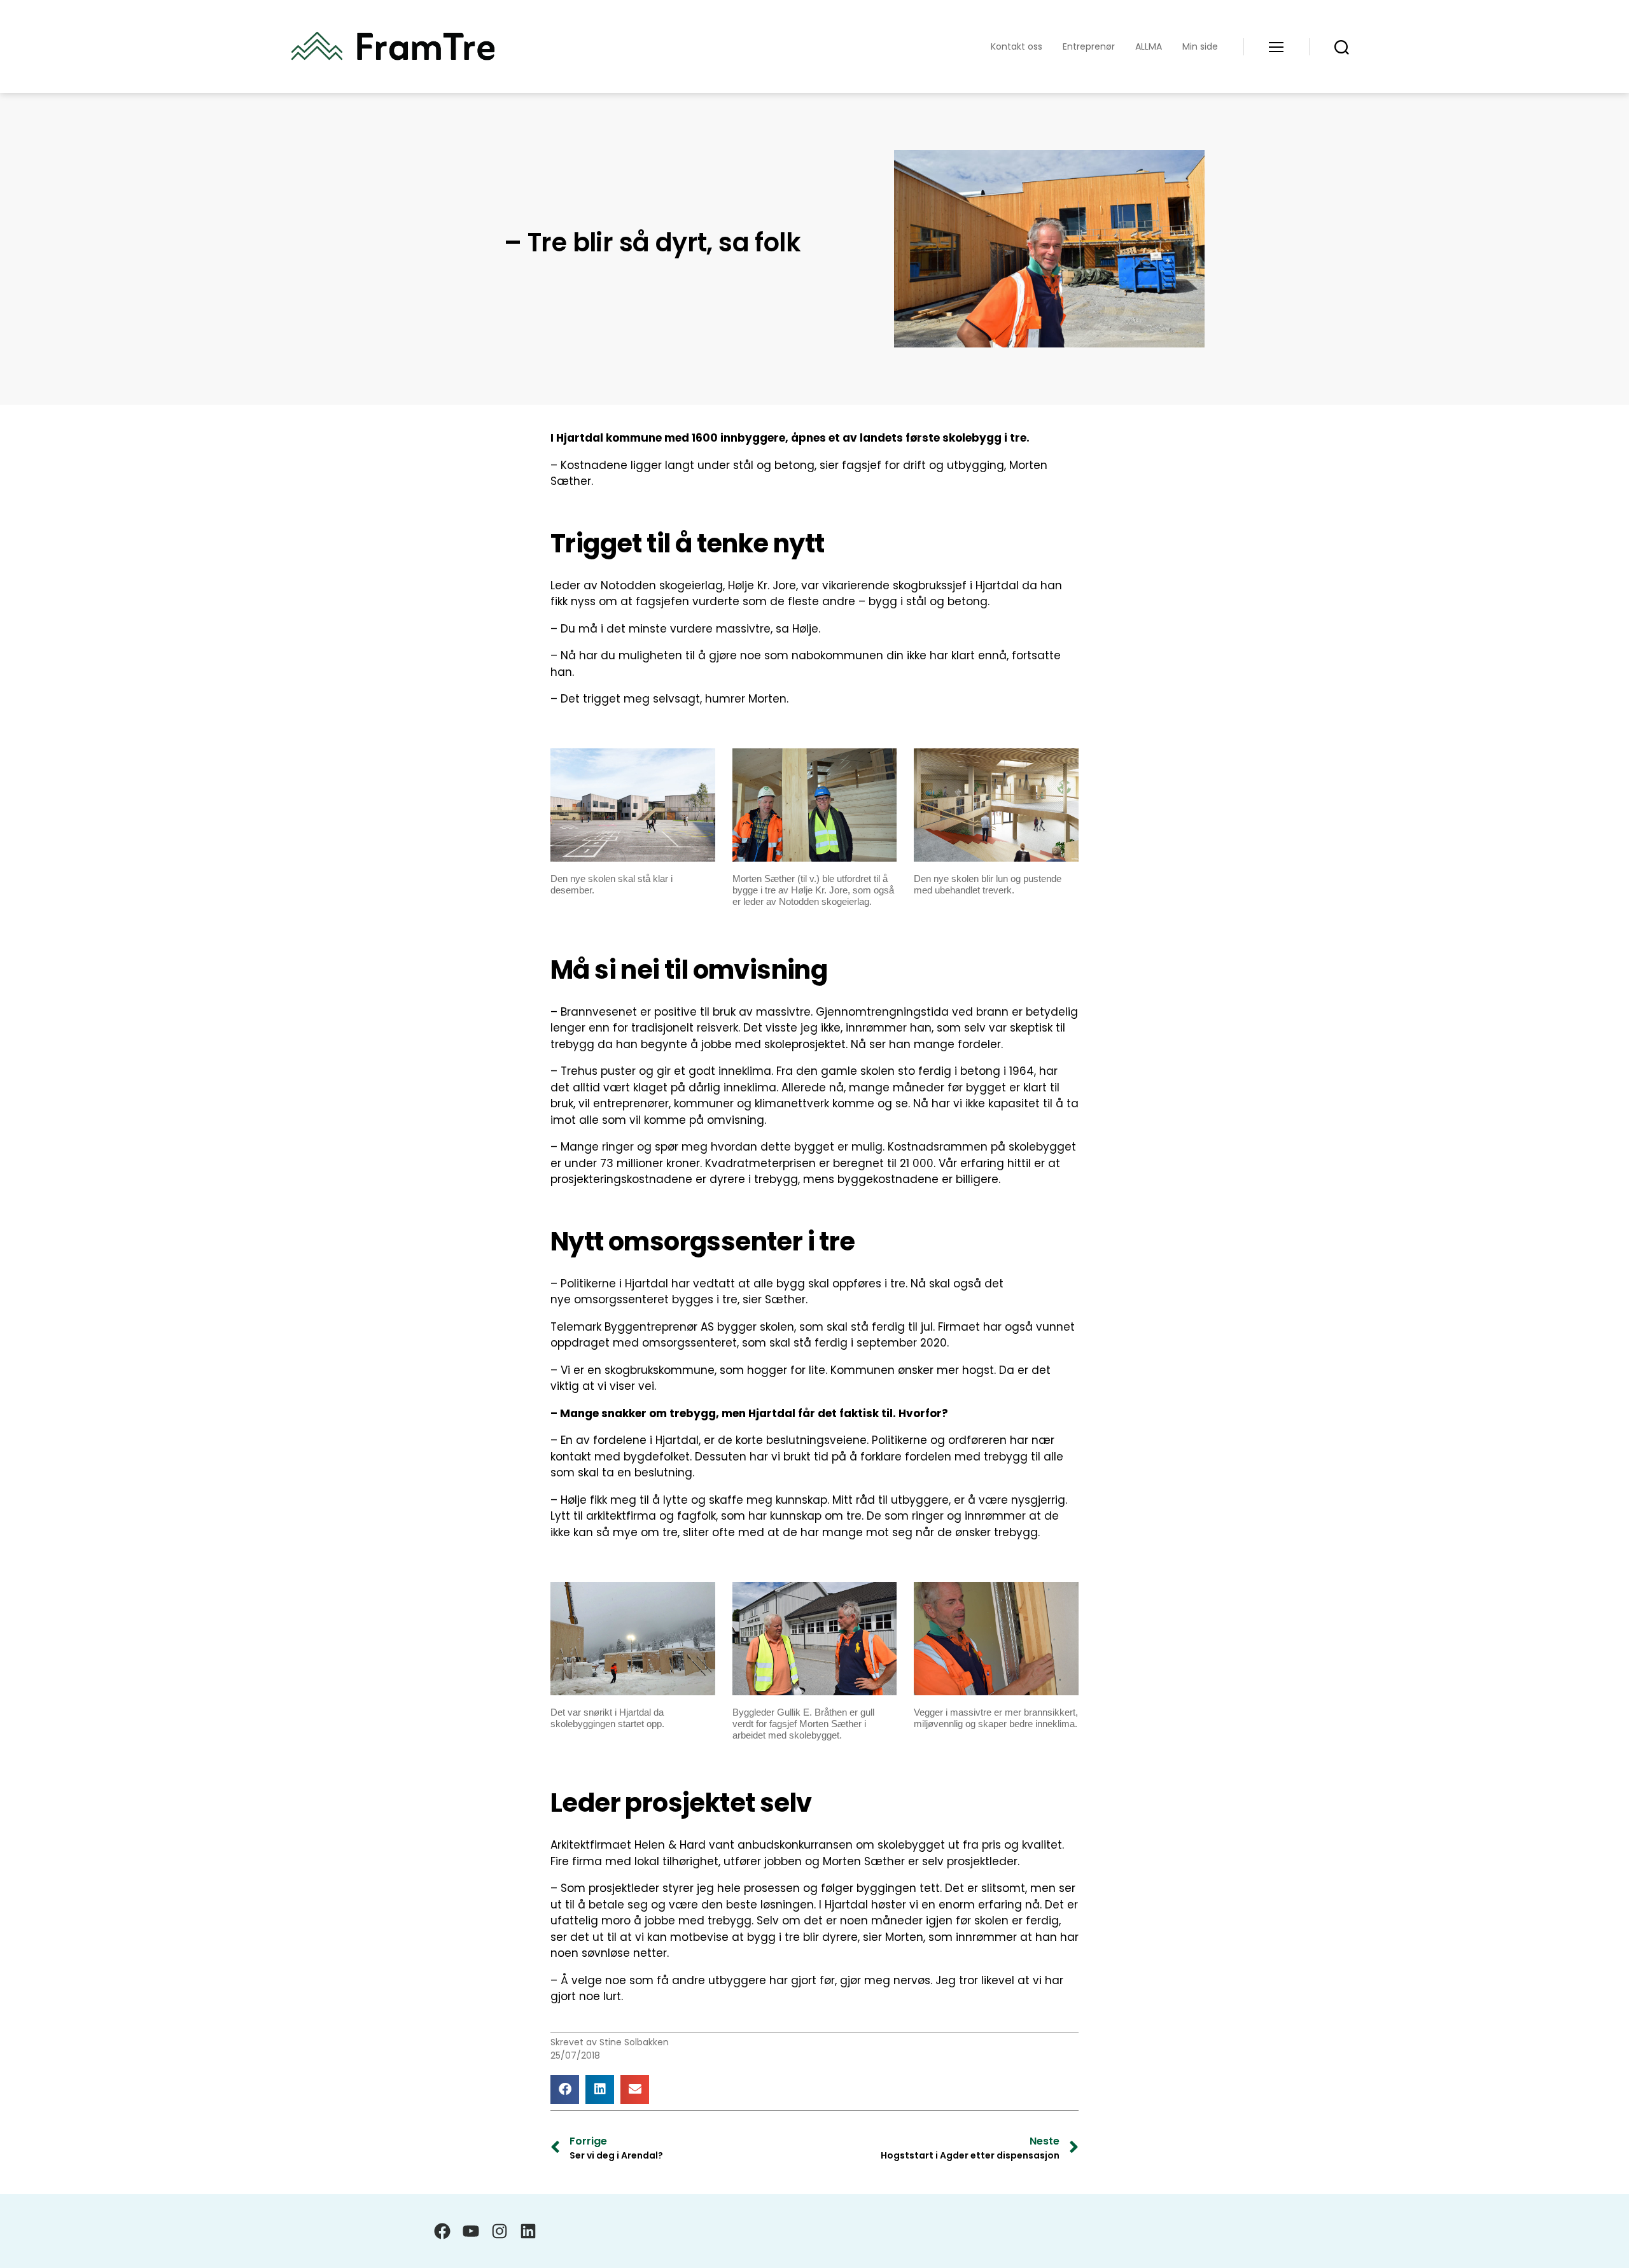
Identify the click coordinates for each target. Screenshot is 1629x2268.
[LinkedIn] (528, 2231)
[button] (565, 2089)
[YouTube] (471, 2231)
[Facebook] (442, 2231)
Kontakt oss (1017, 47)
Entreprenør (1089, 47)
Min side (1200, 47)
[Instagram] (500, 2231)
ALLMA (1149, 47)
